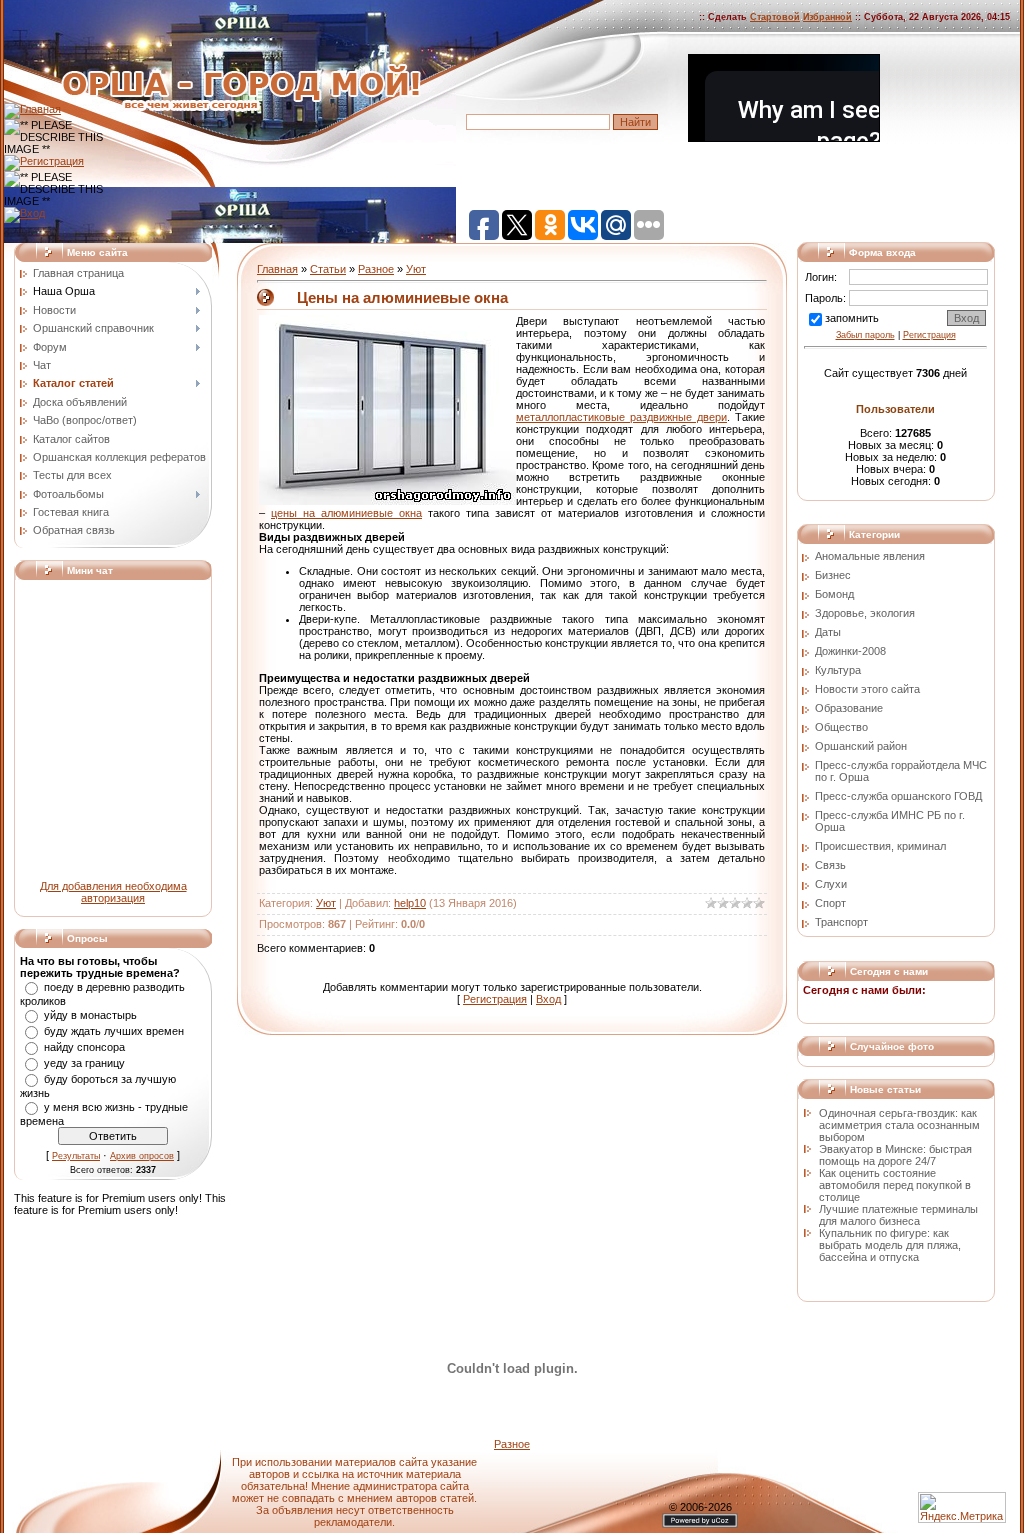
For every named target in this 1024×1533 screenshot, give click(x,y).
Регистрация (495, 999)
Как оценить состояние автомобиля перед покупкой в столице (895, 1185)
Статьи (328, 269)
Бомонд (834, 594)
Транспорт (841, 922)
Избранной (827, 17)
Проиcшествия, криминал (880, 846)
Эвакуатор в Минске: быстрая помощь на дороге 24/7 (895, 1155)
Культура (838, 670)
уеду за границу (84, 1063)
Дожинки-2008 (850, 651)
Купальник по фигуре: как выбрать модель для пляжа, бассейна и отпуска (890, 1245)
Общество (841, 727)
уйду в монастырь (90, 1015)
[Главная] (32, 109)
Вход (548, 999)
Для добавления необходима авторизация (113, 892)
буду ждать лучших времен (114, 1031)
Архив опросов (142, 1156)
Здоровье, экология (865, 613)
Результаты (76, 1156)
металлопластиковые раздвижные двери (621, 417)
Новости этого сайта (867, 689)
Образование (849, 708)
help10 (410, 903)
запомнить (852, 318)
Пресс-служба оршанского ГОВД (898, 796)
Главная (277, 269)
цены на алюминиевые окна (346, 513)
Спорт (830, 903)
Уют (416, 269)
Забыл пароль (865, 335)
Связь (830, 865)
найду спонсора (84, 1047)
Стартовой (775, 17)
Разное (376, 269)
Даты (828, 632)
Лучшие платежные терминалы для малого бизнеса (898, 1215)
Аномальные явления (870, 556)
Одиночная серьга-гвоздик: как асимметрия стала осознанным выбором (899, 1125)
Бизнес (833, 575)
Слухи (831, 884)
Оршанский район (861, 746)
